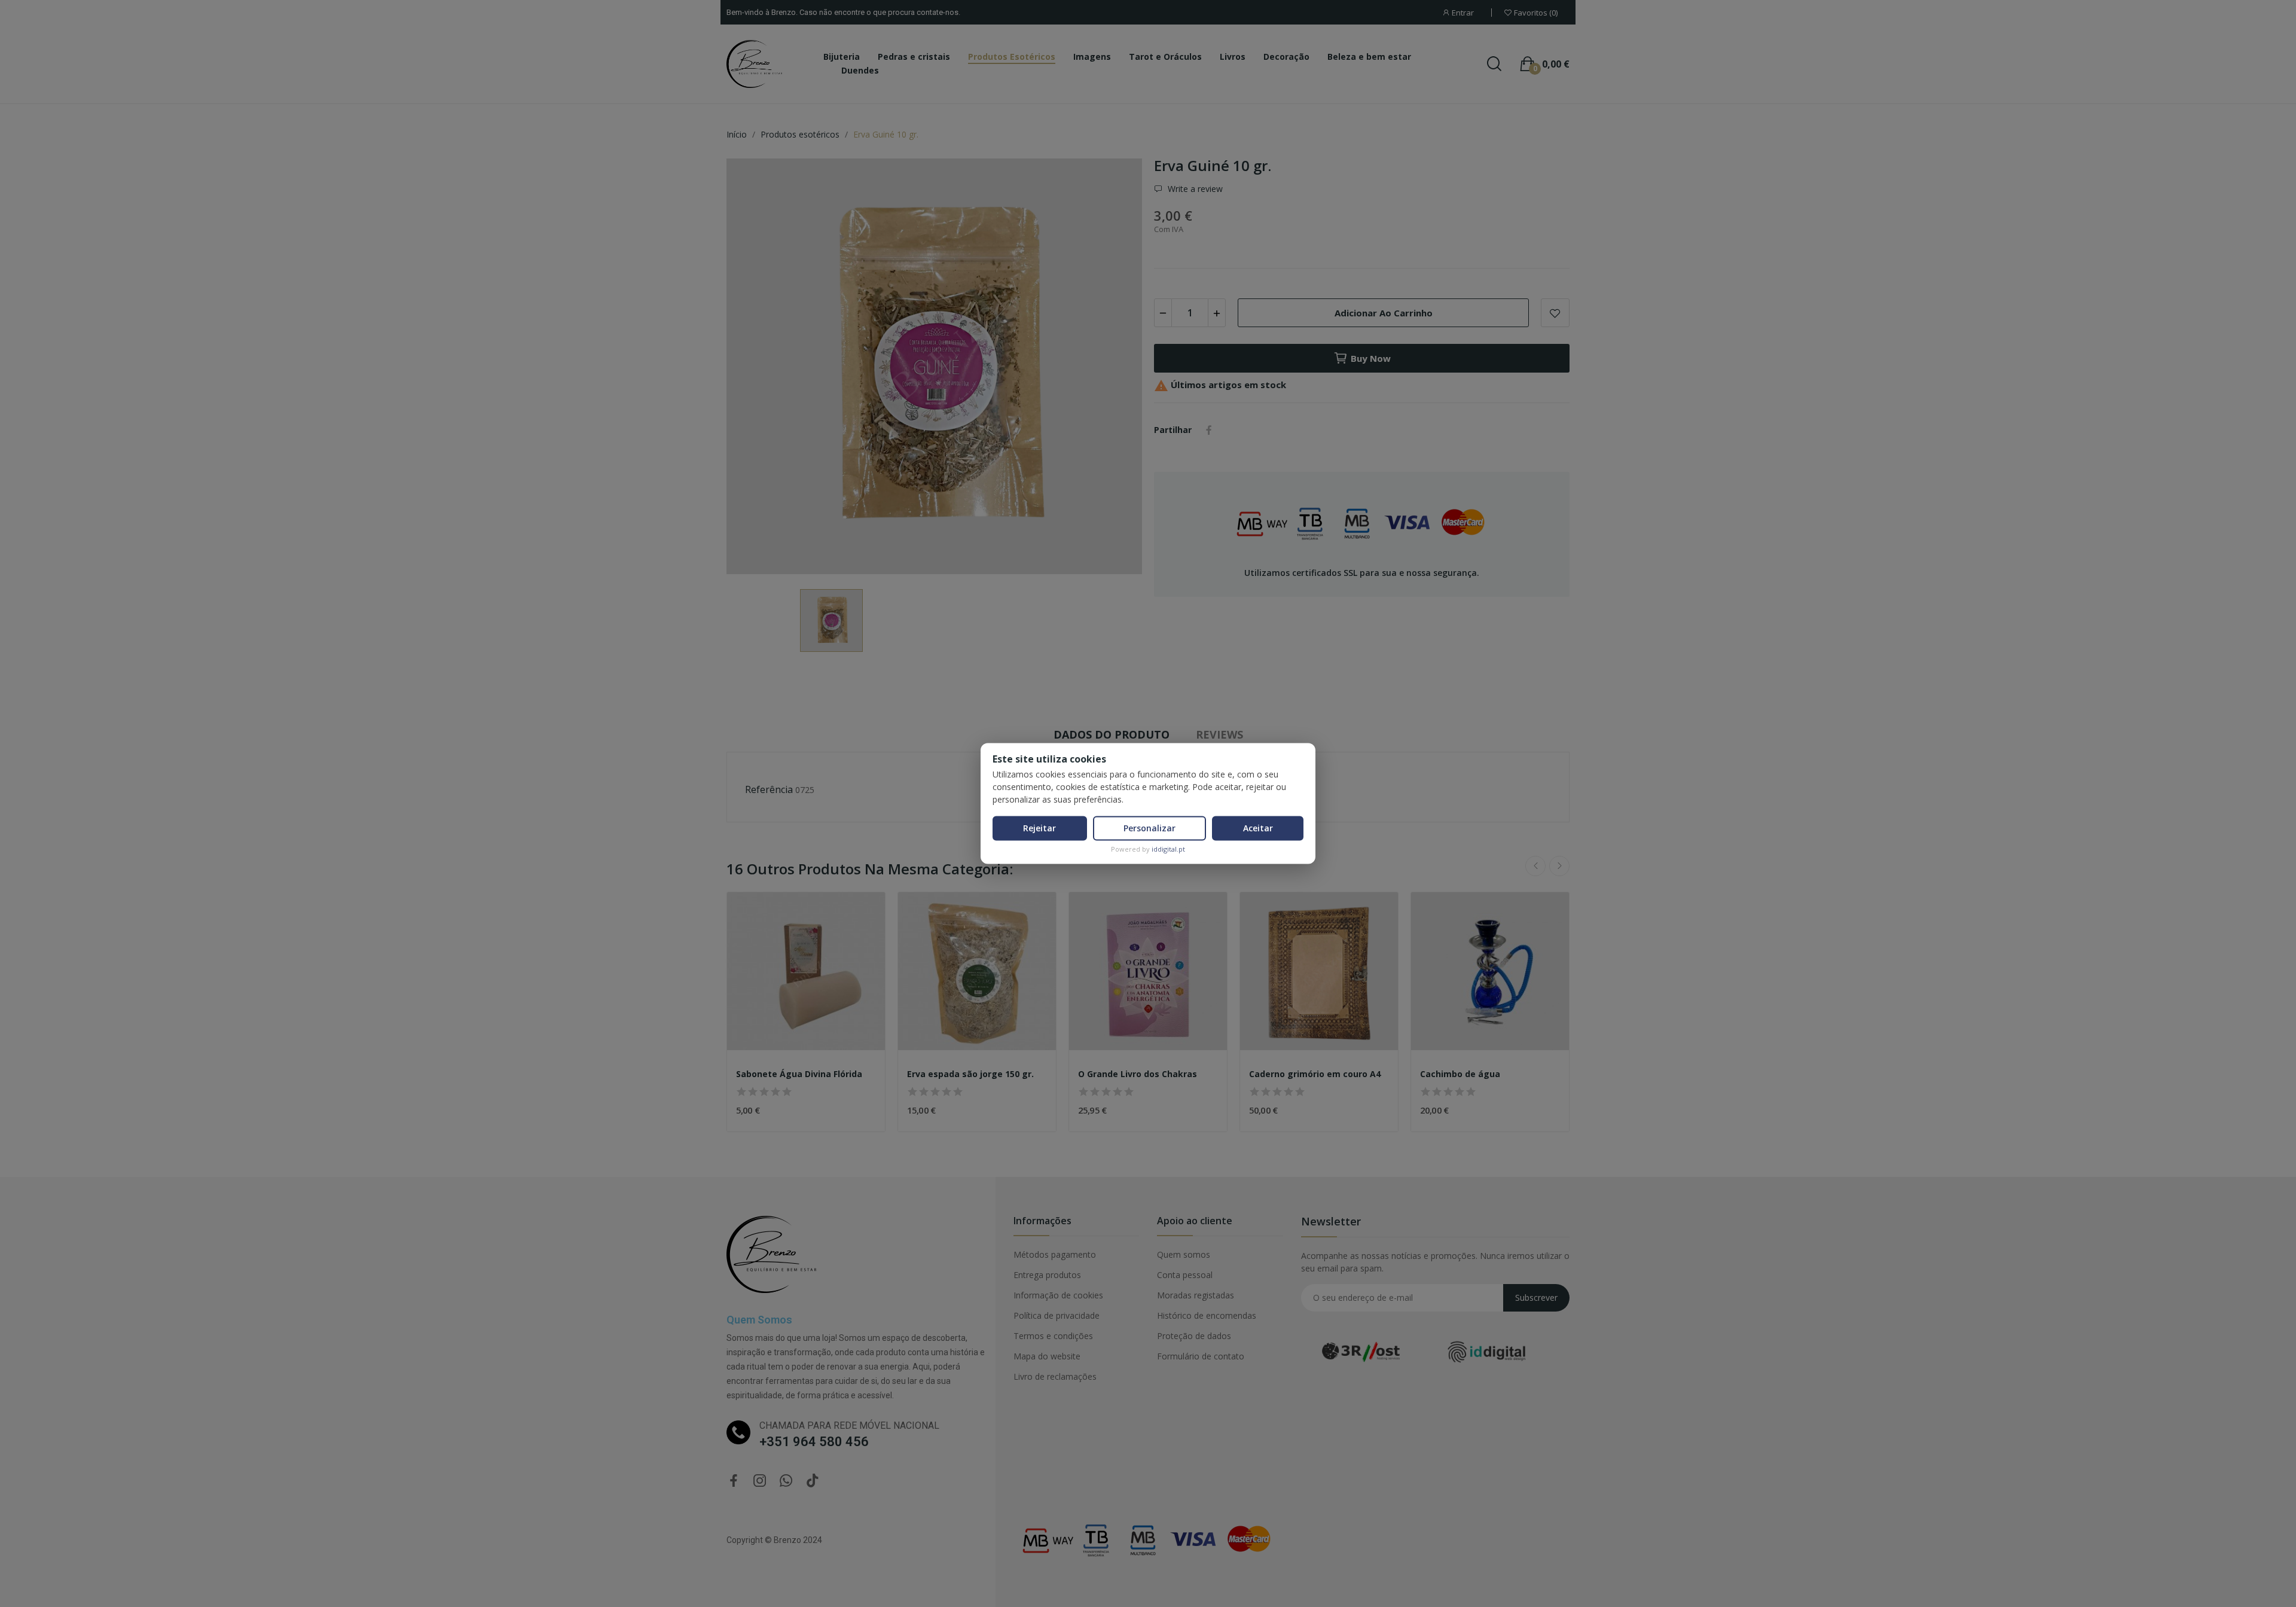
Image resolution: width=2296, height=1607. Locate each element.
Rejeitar (1039, 828)
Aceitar (1258, 828)
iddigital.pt (1168, 849)
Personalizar (1149, 828)
